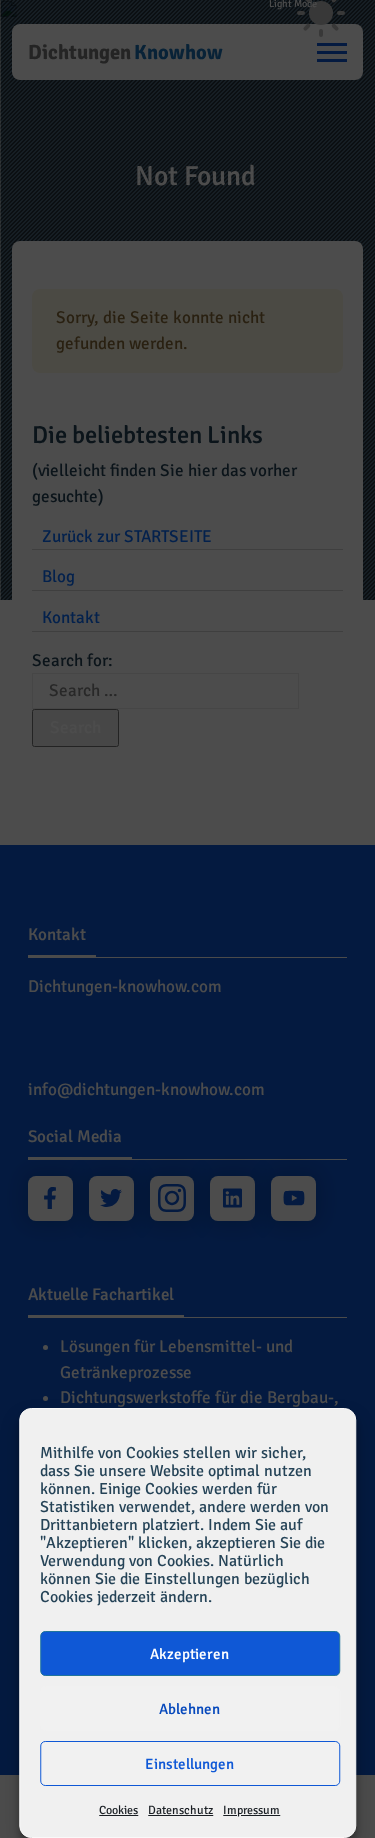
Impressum (251, 1810)
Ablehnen (189, 1709)
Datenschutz (180, 1810)
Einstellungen (189, 1764)
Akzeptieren (189, 1654)
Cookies (118, 1810)
